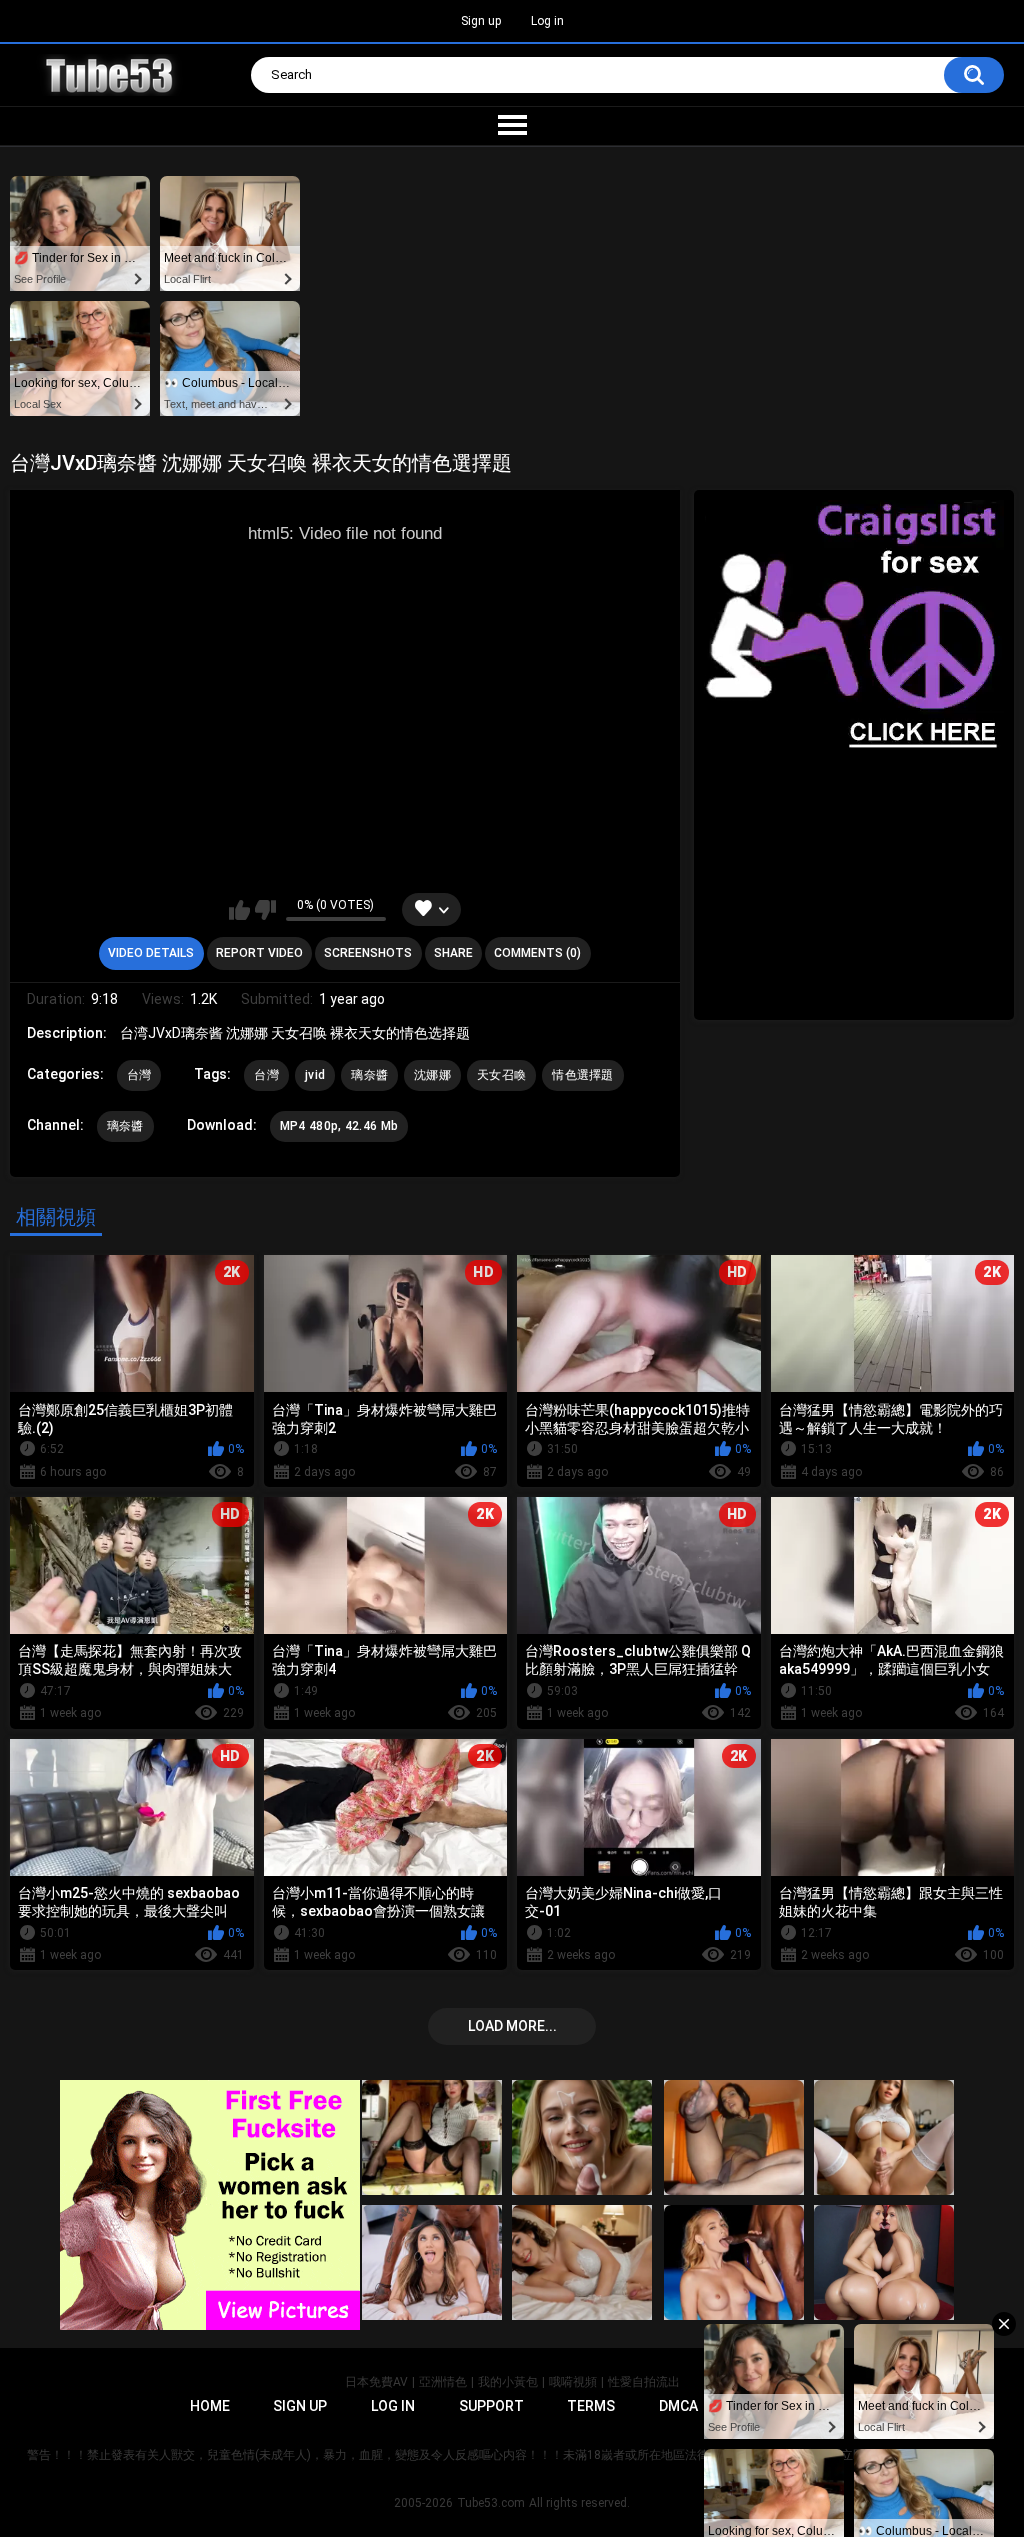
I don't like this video (265, 910)
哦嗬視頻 (573, 2382)
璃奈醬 (369, 1075)
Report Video (259, 953)
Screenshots (368, 953)
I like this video (239, 910)
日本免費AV (376, 2382)
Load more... (512, 2026)
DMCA (678, 2406)
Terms (591, 2406)
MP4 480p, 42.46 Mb (339, 1126)
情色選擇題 (583, 1075)
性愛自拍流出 (644, 2382)
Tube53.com (491, 2503)
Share (453, 953)
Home (210, 2406)
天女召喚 (501, 1075)
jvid (315, 1075)
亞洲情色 (443, 2382)
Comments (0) (537, 953)
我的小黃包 (508, 2382)
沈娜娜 (432, 1075)
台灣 (139, 1075)
